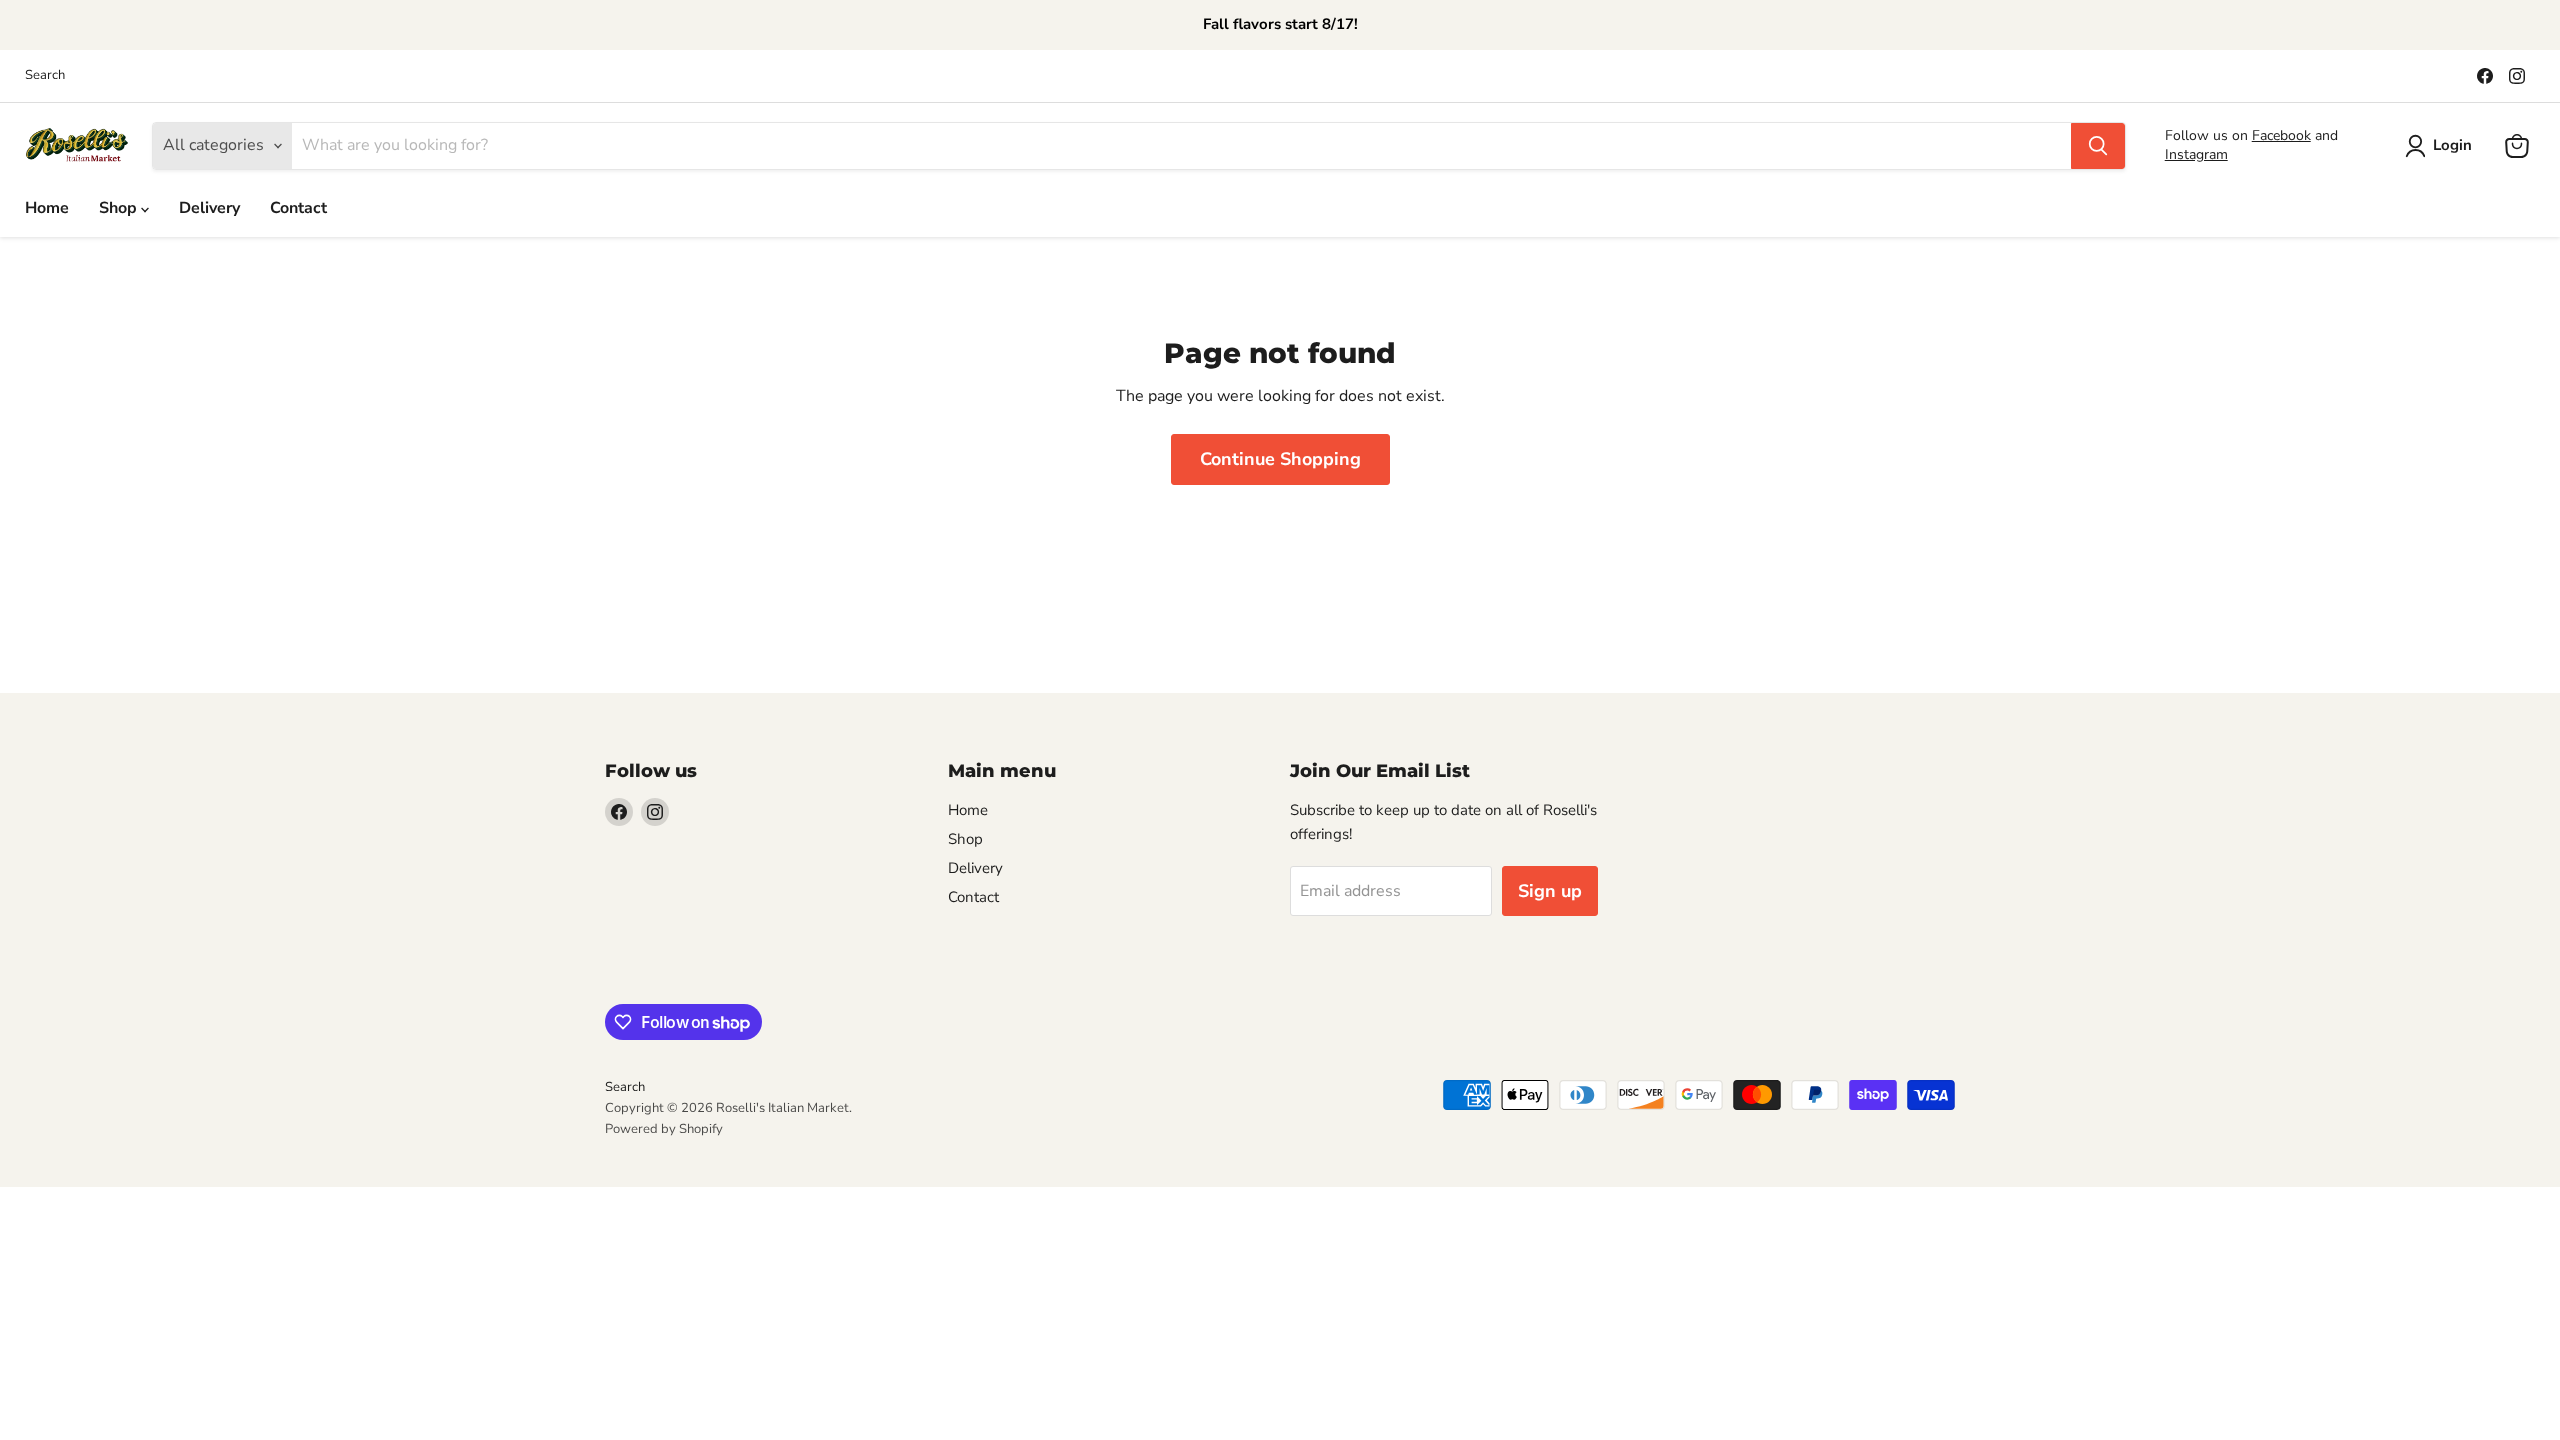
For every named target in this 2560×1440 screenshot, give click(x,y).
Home (47, 208)
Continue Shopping (1280, 459)
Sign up (1550, 891)
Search (45, 75)
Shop (120, 208)
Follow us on (2208, 135)
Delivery (209, 208)
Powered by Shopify (664, 1129)
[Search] (2098, 146)
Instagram (2196, 154)
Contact (298, 208)
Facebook (2281, 135)
